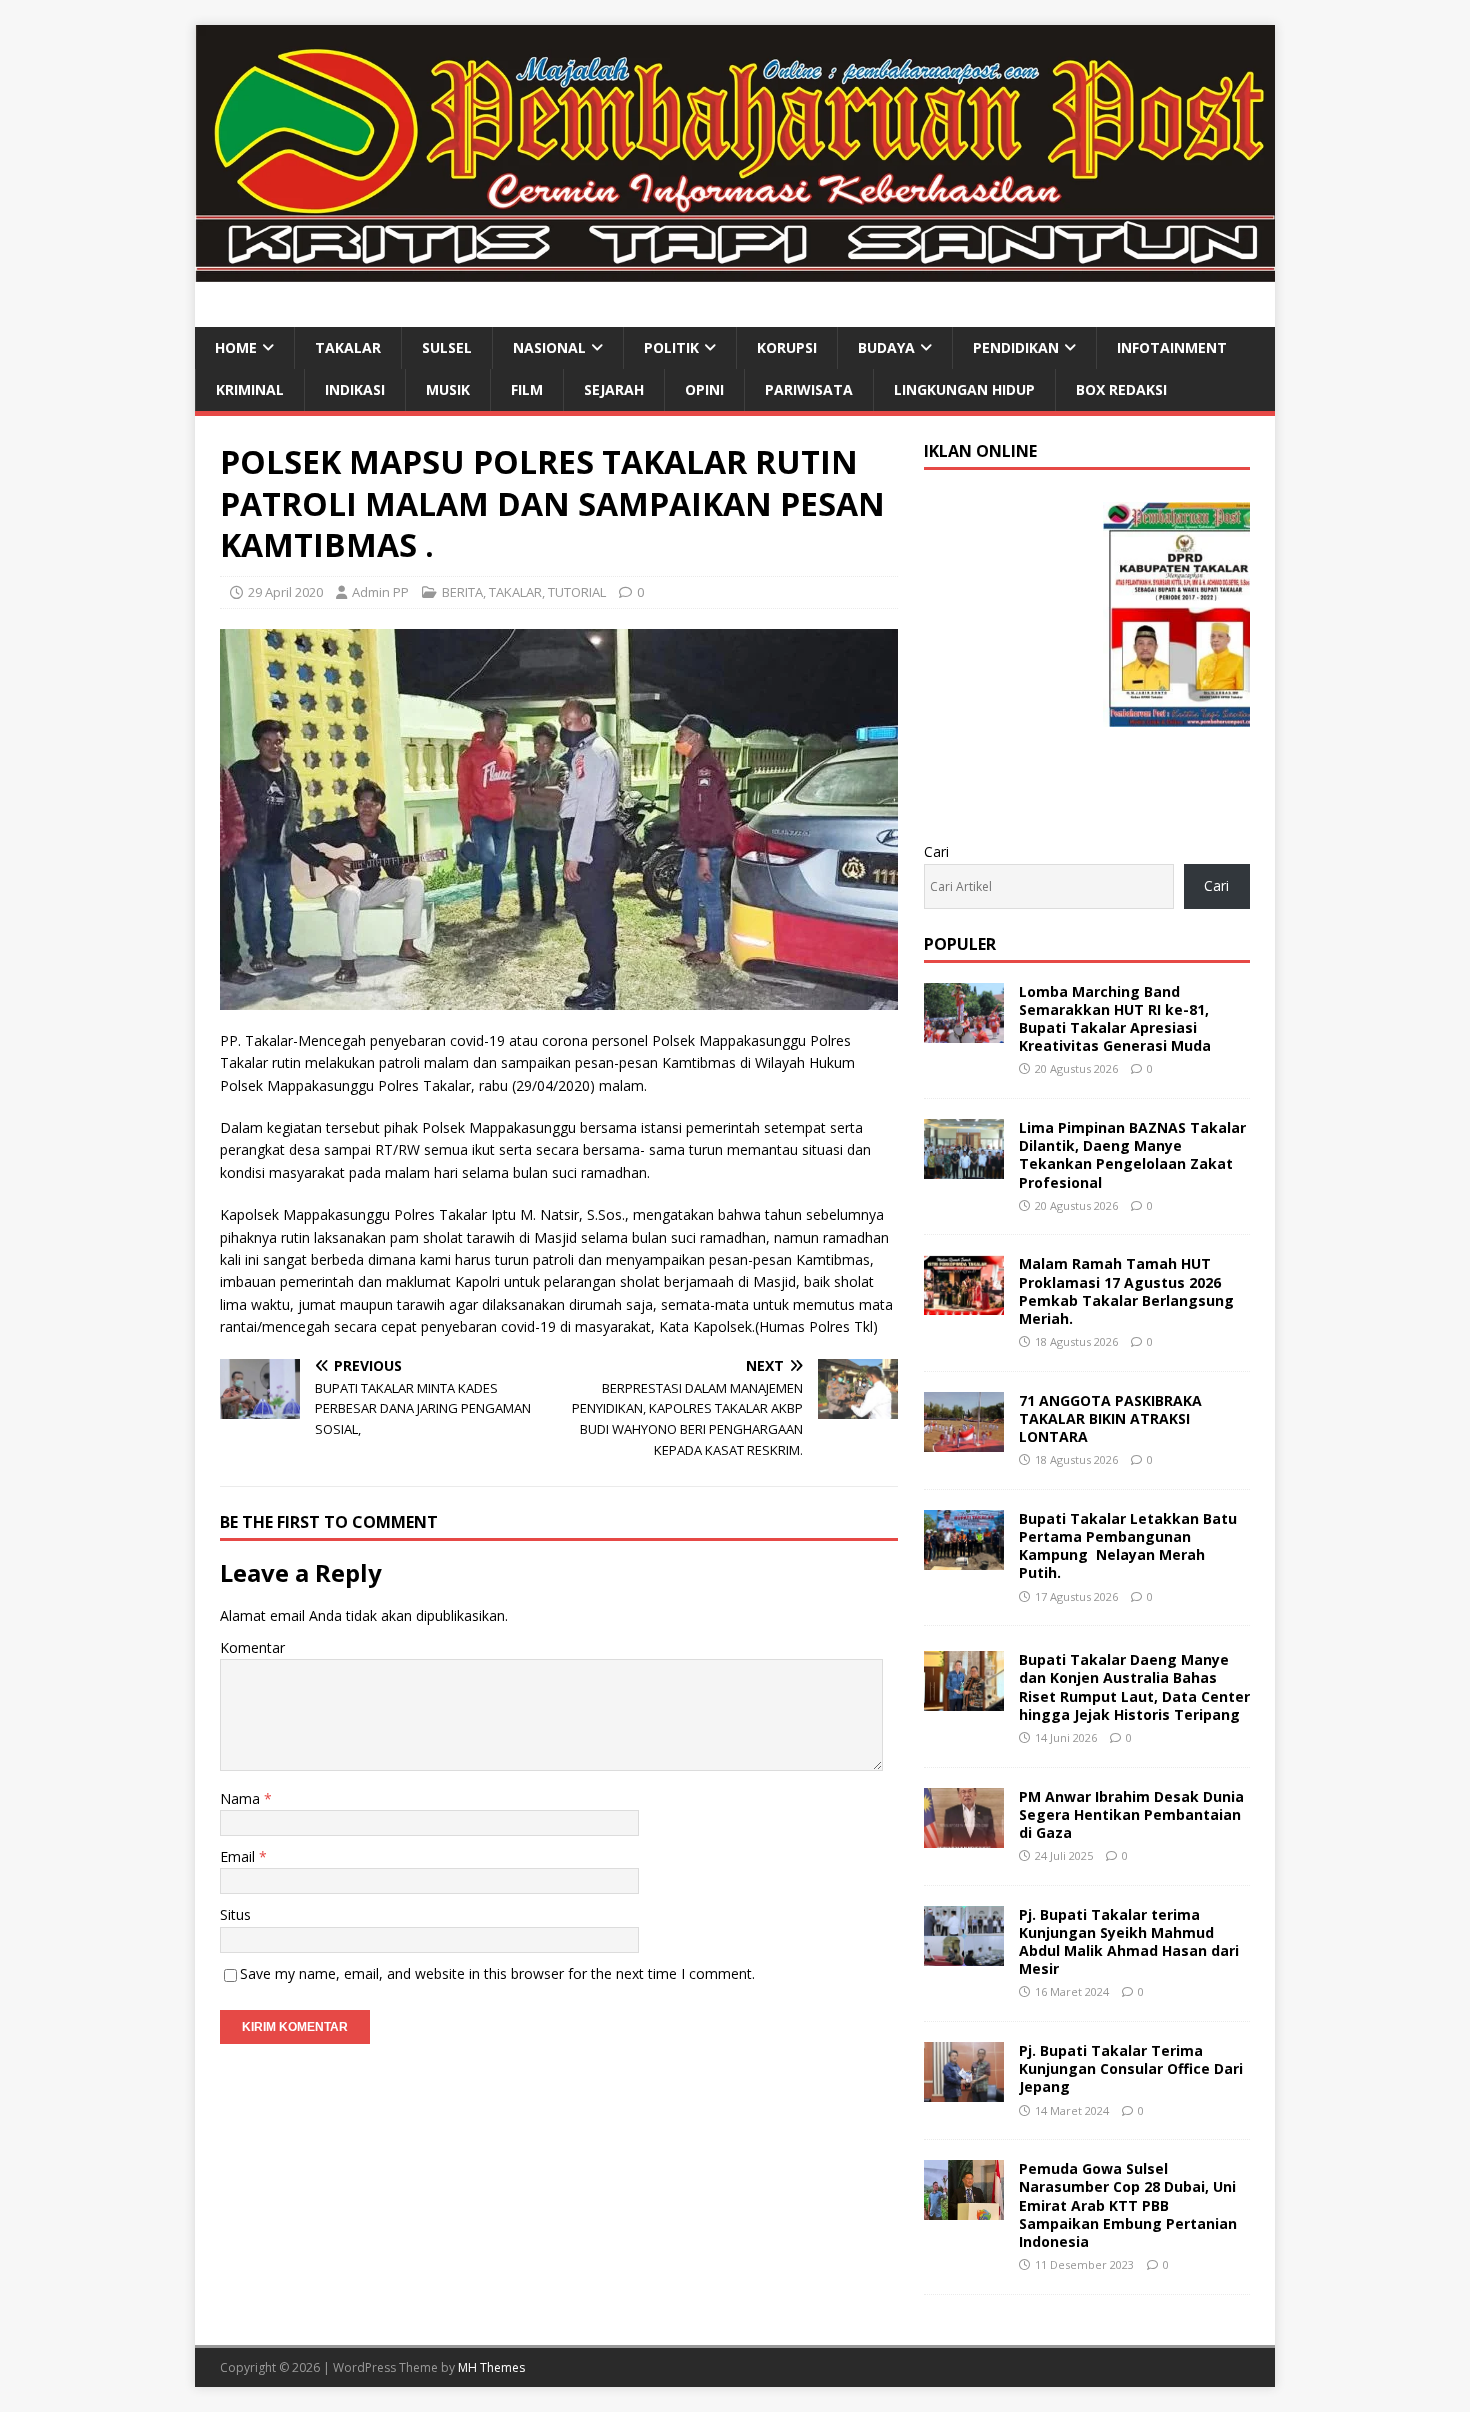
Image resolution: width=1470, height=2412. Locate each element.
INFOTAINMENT (1172, 347)
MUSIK (448, 389)
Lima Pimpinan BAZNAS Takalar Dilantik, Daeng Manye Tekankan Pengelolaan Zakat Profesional (1132, 1155)
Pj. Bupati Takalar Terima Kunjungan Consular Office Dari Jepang (1131, 2068)
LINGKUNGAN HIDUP (964, 389)
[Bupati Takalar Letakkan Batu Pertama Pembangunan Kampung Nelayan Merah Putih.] (964, 1558)
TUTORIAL (577, 592)
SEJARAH (614, 389)
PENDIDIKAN (1016, 347)
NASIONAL (549, 347)
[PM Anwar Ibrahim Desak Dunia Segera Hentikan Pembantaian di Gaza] (964, 1835)
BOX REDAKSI (1121, 389)
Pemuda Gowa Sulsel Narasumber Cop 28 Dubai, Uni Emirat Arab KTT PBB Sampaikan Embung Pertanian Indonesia (1128, 2205)
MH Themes (491, 2367)
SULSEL (447, 347)
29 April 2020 (285, 592)
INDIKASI (355, 389)
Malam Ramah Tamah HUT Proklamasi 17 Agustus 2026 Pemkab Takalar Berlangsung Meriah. (1126, 1291)
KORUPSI (787, 347)
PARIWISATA (809, 389)
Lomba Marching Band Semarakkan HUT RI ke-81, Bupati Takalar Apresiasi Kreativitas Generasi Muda (1115, 1019)
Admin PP (380, 592)
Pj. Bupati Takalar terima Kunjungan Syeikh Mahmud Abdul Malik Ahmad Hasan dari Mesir (1129, 1942)
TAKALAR (348, 347)
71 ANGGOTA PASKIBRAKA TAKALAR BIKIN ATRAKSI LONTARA (1110, 1418)
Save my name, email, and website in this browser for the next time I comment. (497, 1973)
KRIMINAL (250, 389)
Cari (936, 851)
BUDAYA (886, 347)
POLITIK (671, 347)
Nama (242, 1798)
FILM (527, 389)
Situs (235, 1914)
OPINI (704, 389)
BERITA (462, 592)
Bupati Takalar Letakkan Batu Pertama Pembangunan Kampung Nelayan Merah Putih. (1128, 1546)
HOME (236, 347)
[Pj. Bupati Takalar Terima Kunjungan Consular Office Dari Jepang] (964, 2090)
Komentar (252, 1647)
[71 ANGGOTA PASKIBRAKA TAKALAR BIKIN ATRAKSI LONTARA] (964, 1439)
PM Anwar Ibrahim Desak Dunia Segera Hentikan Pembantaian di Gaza (1131, 1814)
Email (239, 1856)
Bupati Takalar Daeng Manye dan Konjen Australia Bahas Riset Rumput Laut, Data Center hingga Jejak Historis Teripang (1134, 1687)
